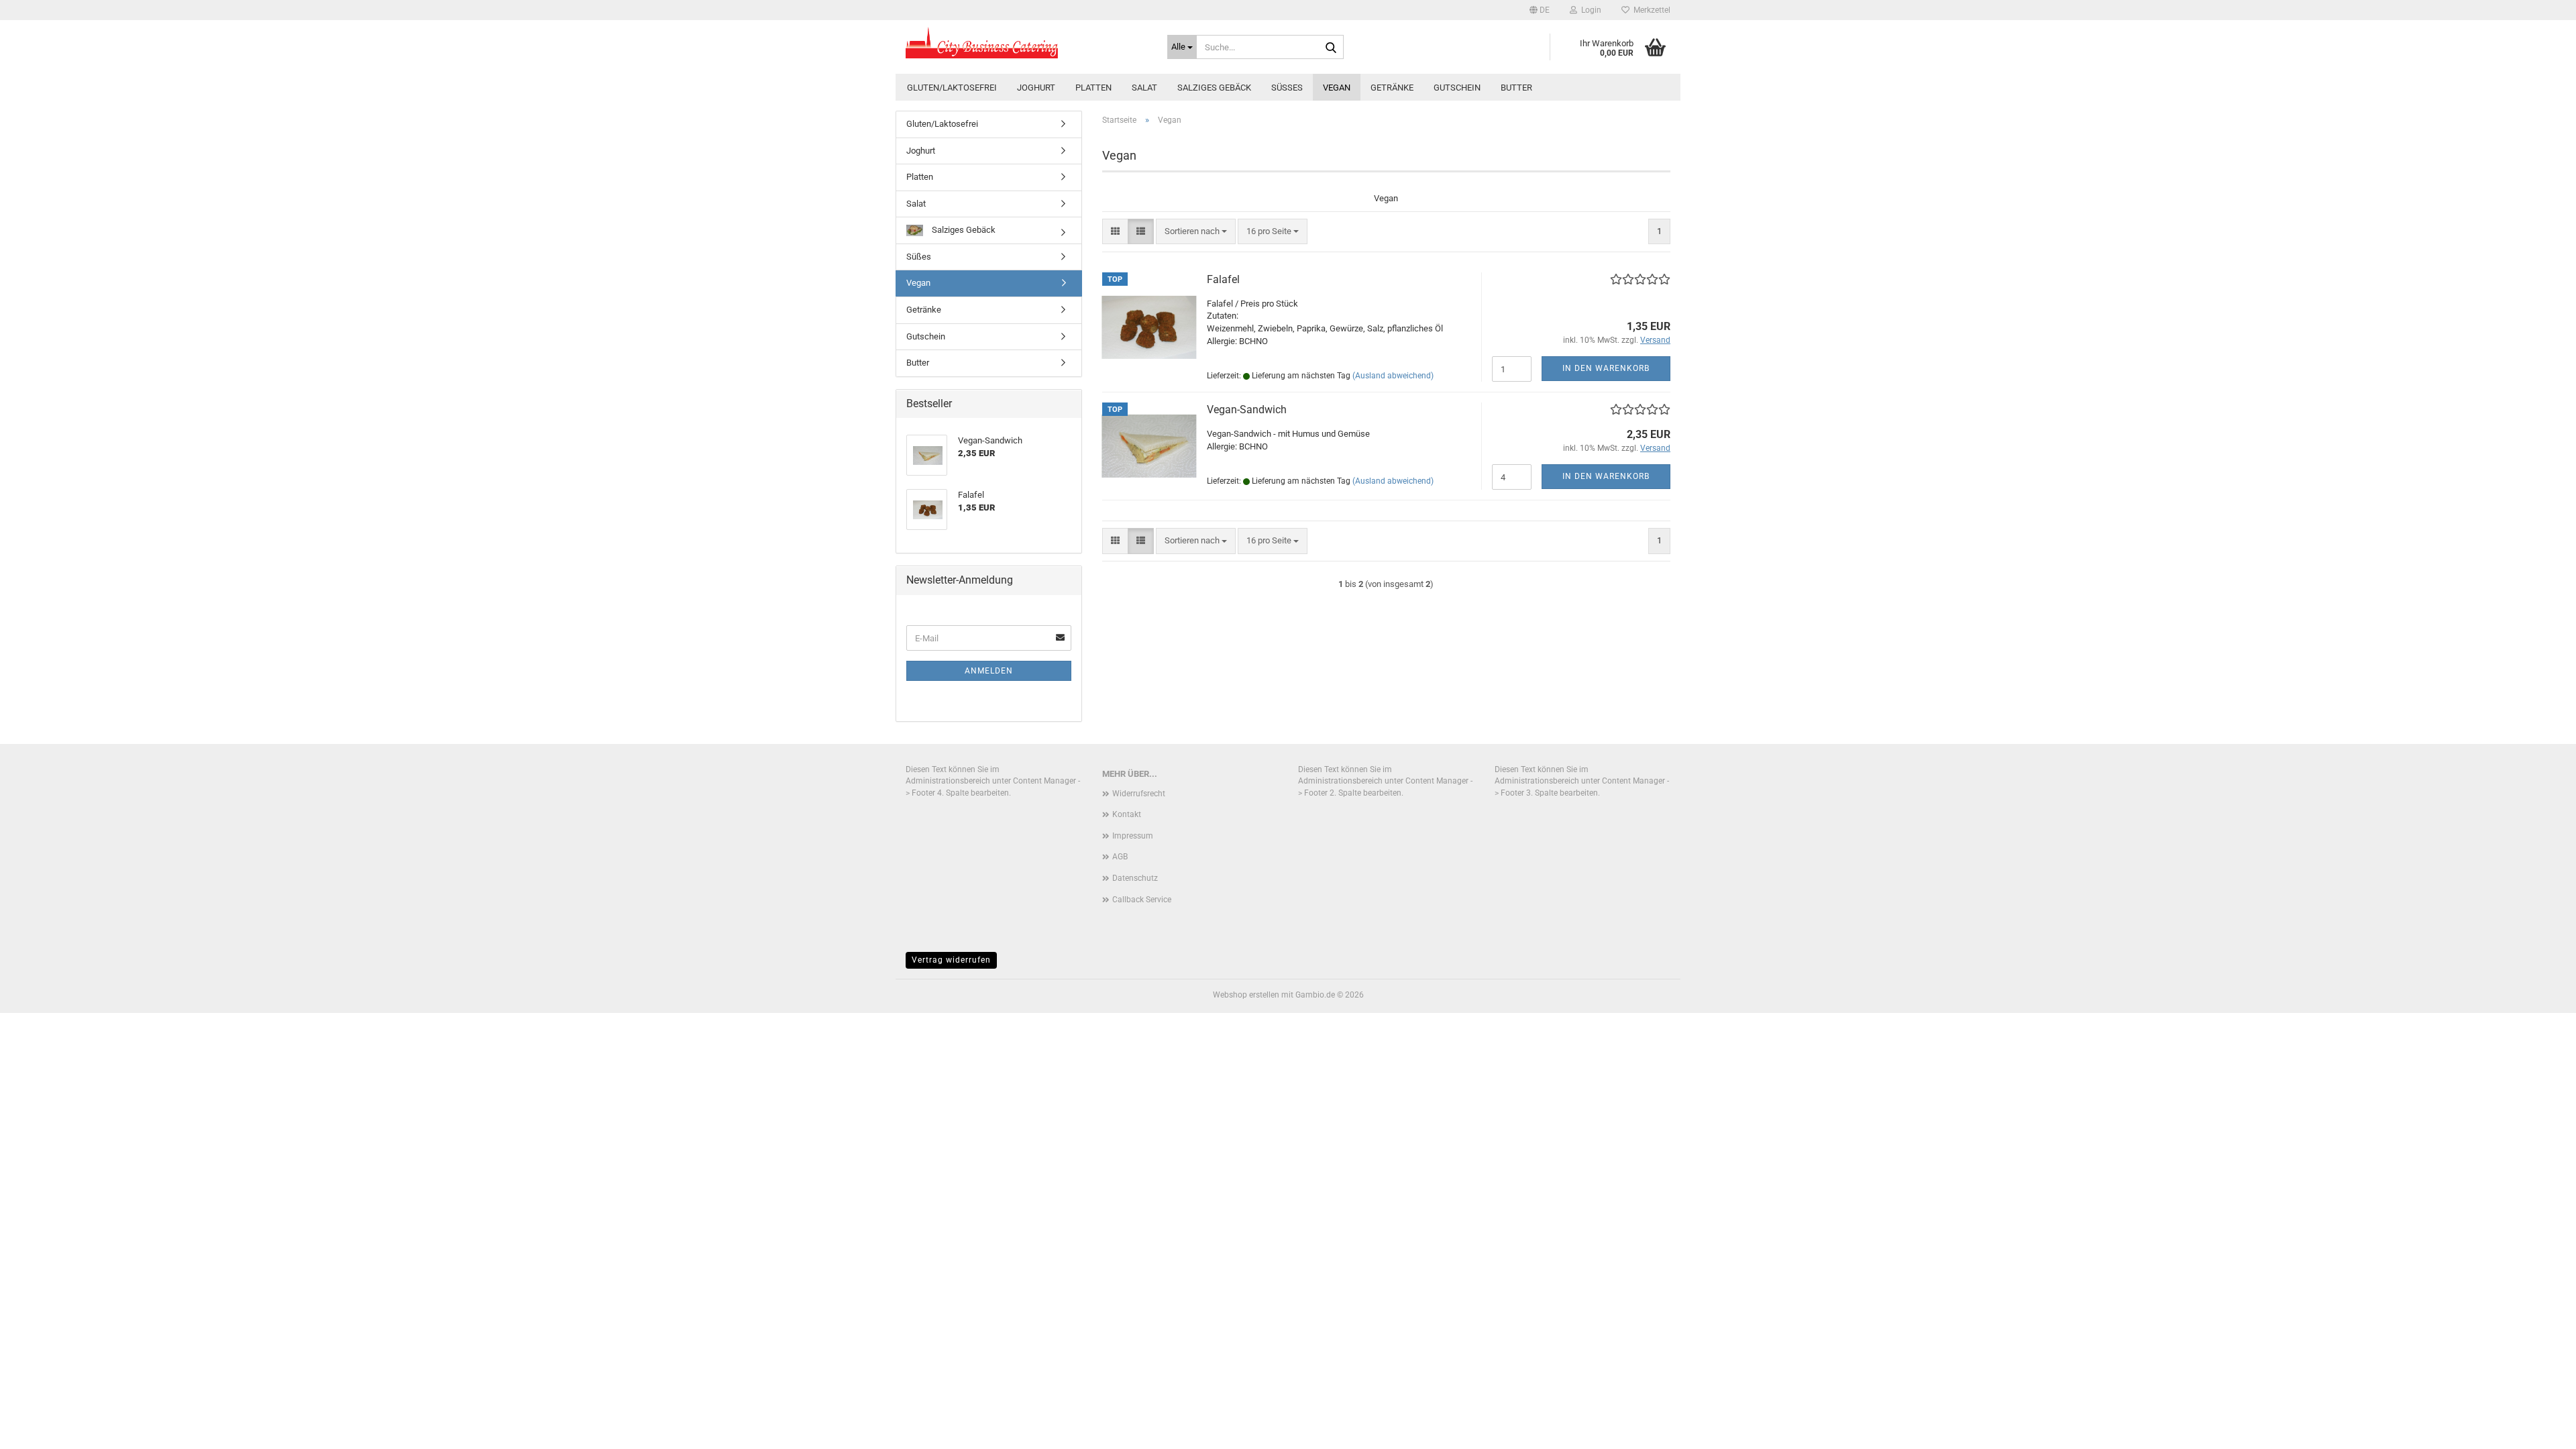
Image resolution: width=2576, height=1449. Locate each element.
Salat (1144, 88)
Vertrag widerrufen (951, 960)
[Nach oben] (2539, 1429)
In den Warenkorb (1606, 368)
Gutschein (1457, 88)
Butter (1516, 88)
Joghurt (1036, 88)
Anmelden (989, 671)
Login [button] (1589, 10)
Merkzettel (1650, 10)
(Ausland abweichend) (1393, 376)
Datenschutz (1135, 878)
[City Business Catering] (1026, 44)
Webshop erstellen (1246, 995)
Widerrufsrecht (1139, 794)
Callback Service (1142, 900)
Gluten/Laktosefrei (952, 88)
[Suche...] (1331, 48)
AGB (1120, 857)
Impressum (1133, 836)
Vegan (1337, 88)
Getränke (1392, 88)
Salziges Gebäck (1214, 88)
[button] (1540, 10)
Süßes (1287, 88)
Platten (1093, 88)
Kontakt (1127, 814)
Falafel (1223, 279)
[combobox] (1196, 232)
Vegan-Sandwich (1247, 410)
